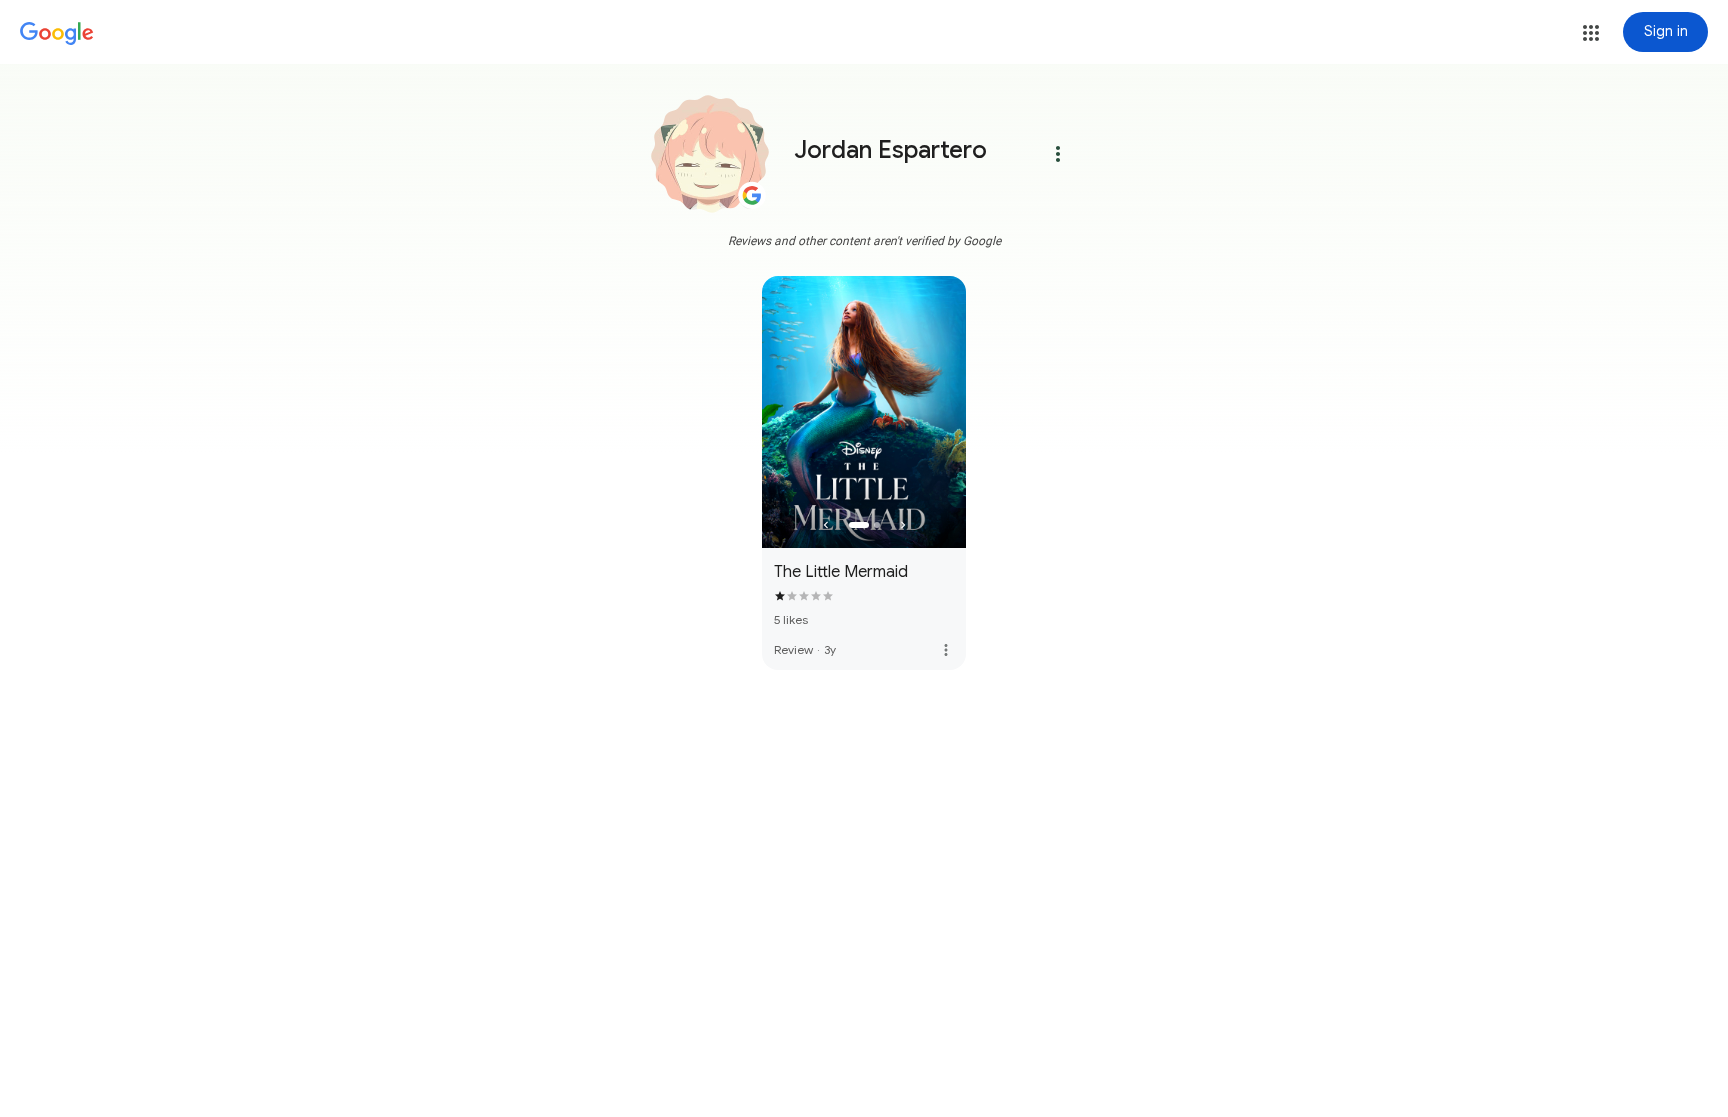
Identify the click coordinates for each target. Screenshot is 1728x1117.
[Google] (57, 34)
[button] (1591, 33)
